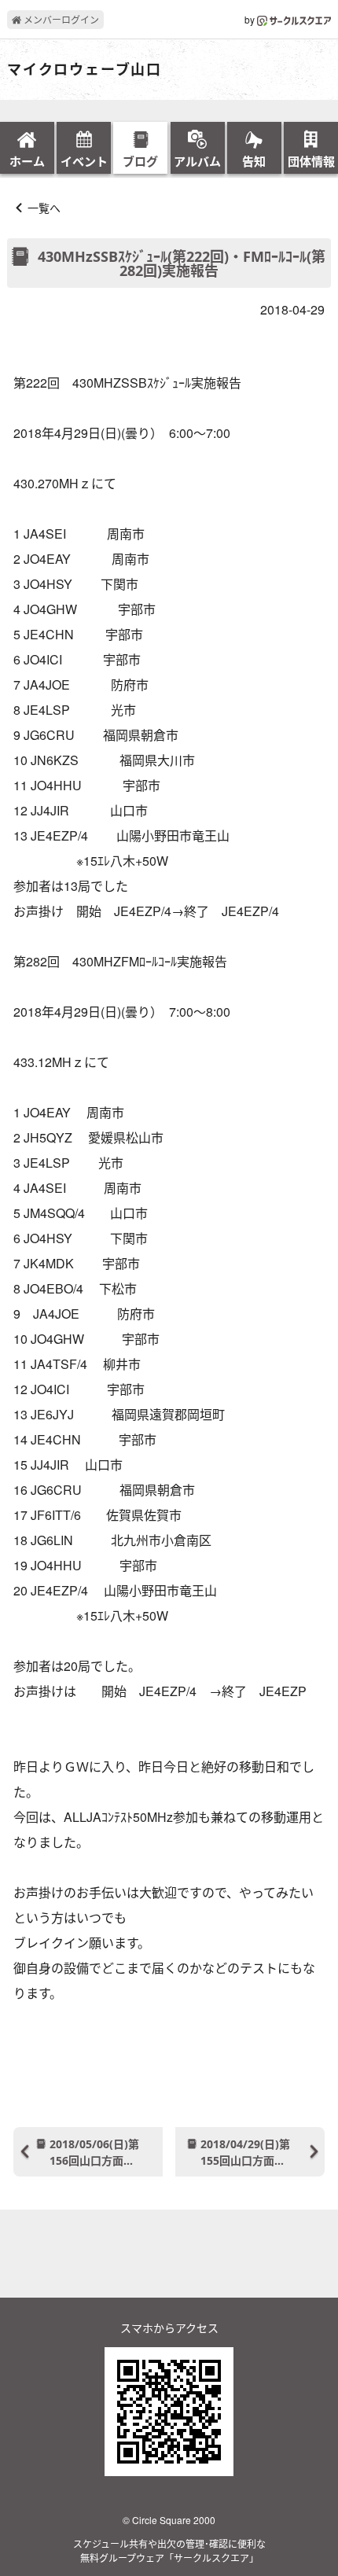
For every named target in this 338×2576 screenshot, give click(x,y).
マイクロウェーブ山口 (84, 70)
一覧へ (44, 208)
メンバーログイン (60, 19)
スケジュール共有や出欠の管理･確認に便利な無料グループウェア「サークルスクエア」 (169, 2550)
